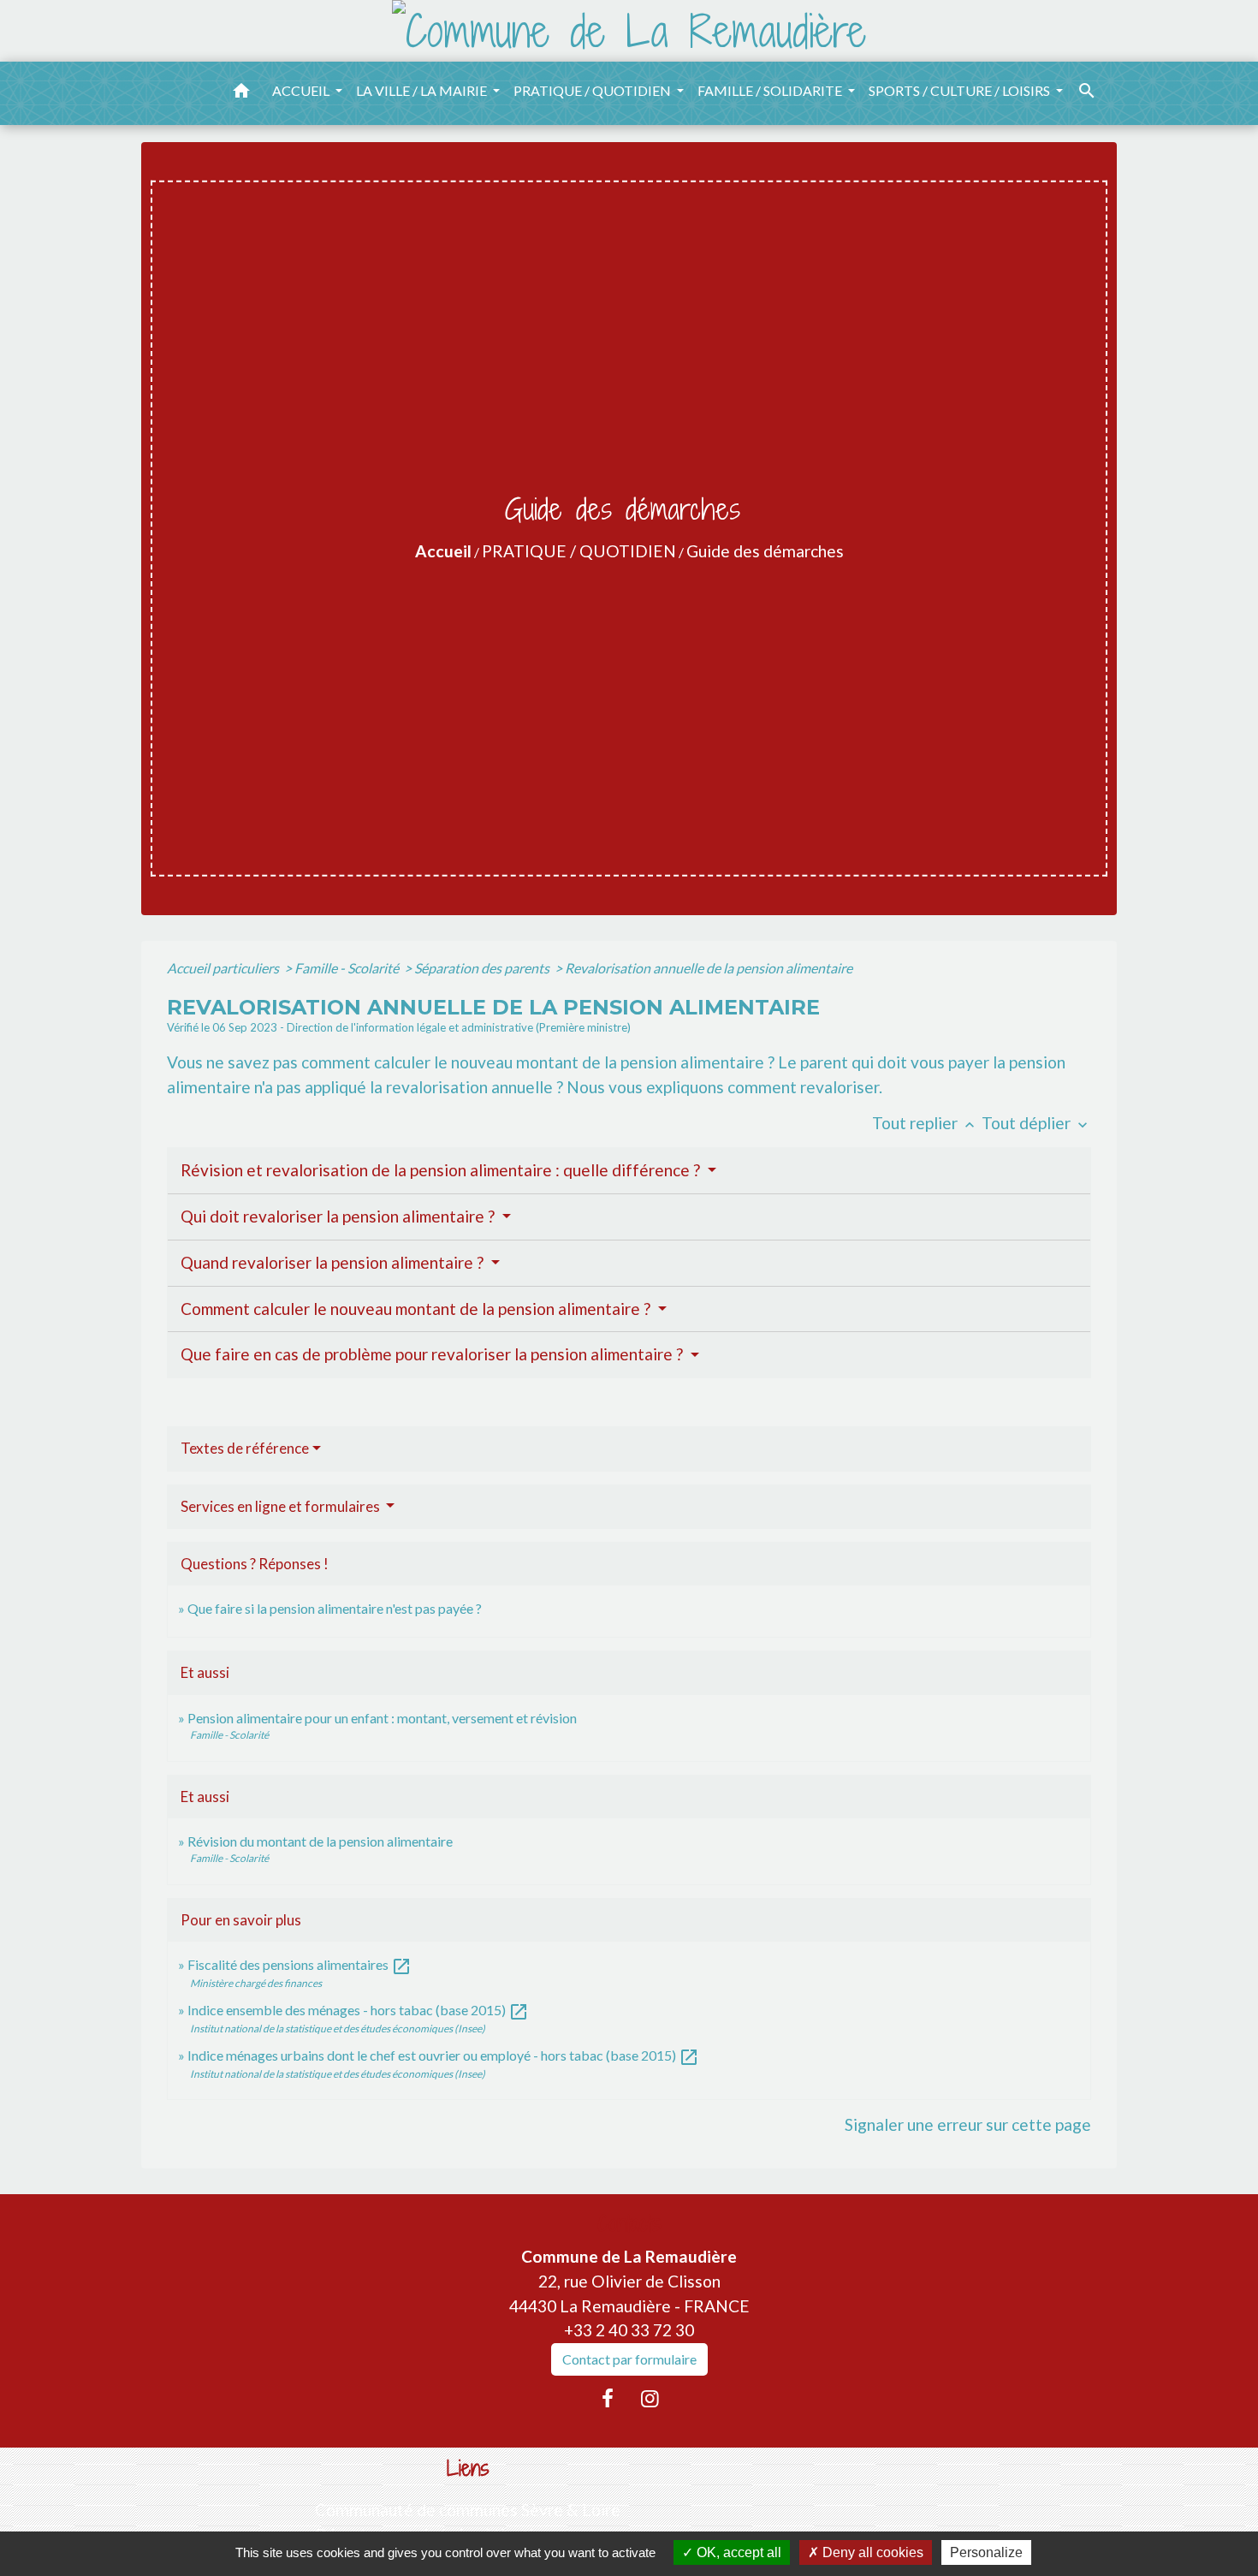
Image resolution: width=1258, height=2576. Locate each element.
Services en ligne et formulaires (282, 1506)
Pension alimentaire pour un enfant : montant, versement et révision (382, 1718)
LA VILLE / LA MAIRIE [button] (423, 90)
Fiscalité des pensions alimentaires (300, 1964)
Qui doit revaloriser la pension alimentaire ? (339, 1216)
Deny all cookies (871, 2552)
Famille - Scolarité (348, 968)
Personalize (986, 2552)
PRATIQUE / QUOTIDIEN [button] (593, 90)
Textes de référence (245, 1448)
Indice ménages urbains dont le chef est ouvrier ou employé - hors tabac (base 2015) (443, 2055)
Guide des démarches (765, 551)
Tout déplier (1036, 1123)
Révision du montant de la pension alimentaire (320, 1841)
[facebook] (608, 2398)
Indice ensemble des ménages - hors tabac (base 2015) (358, 2010)
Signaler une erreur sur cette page (968, 2124)
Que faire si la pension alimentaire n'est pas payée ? (335, 1608)
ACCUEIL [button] (302, 90)
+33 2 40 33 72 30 (629, 2330)
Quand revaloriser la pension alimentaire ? (334, 1262)
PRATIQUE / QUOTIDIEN (579, 551)
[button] (241, 93)
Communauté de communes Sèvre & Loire (468, 2510)
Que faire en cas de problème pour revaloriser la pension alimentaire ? (433, 1354)
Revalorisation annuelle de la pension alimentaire (709, 968)
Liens (468, 2469)
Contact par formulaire (629, 2359)
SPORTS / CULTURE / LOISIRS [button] (961, 90)
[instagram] (650, 2398)
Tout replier (925, 1123)
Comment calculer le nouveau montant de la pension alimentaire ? (417, 1309)
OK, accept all (737, 2552)
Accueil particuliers (224, 968)
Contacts (629, 2224)
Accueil (443, 551)
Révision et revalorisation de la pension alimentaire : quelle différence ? (442, 1170)
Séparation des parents (483, 968)
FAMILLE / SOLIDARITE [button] (771, 90)
